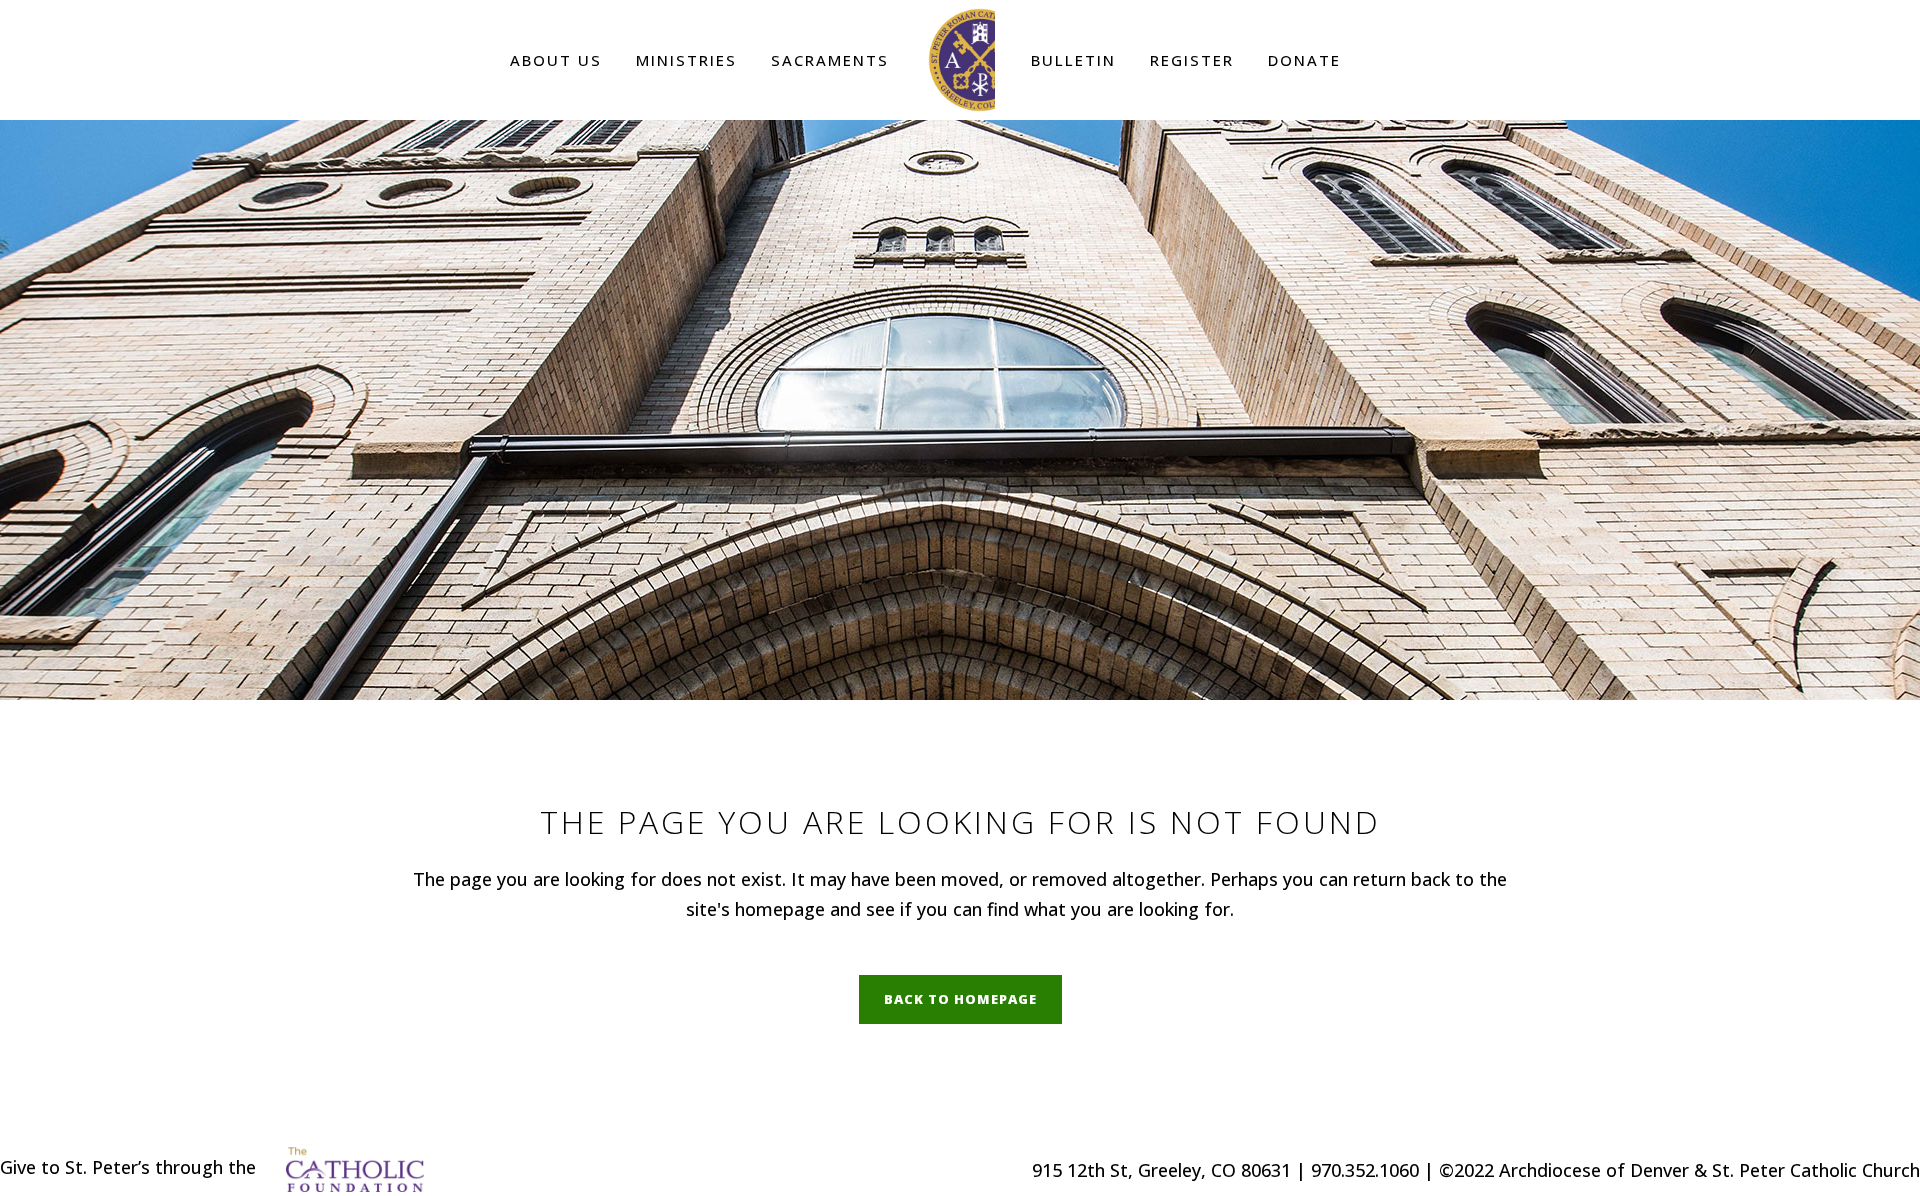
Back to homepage (960, 999)
